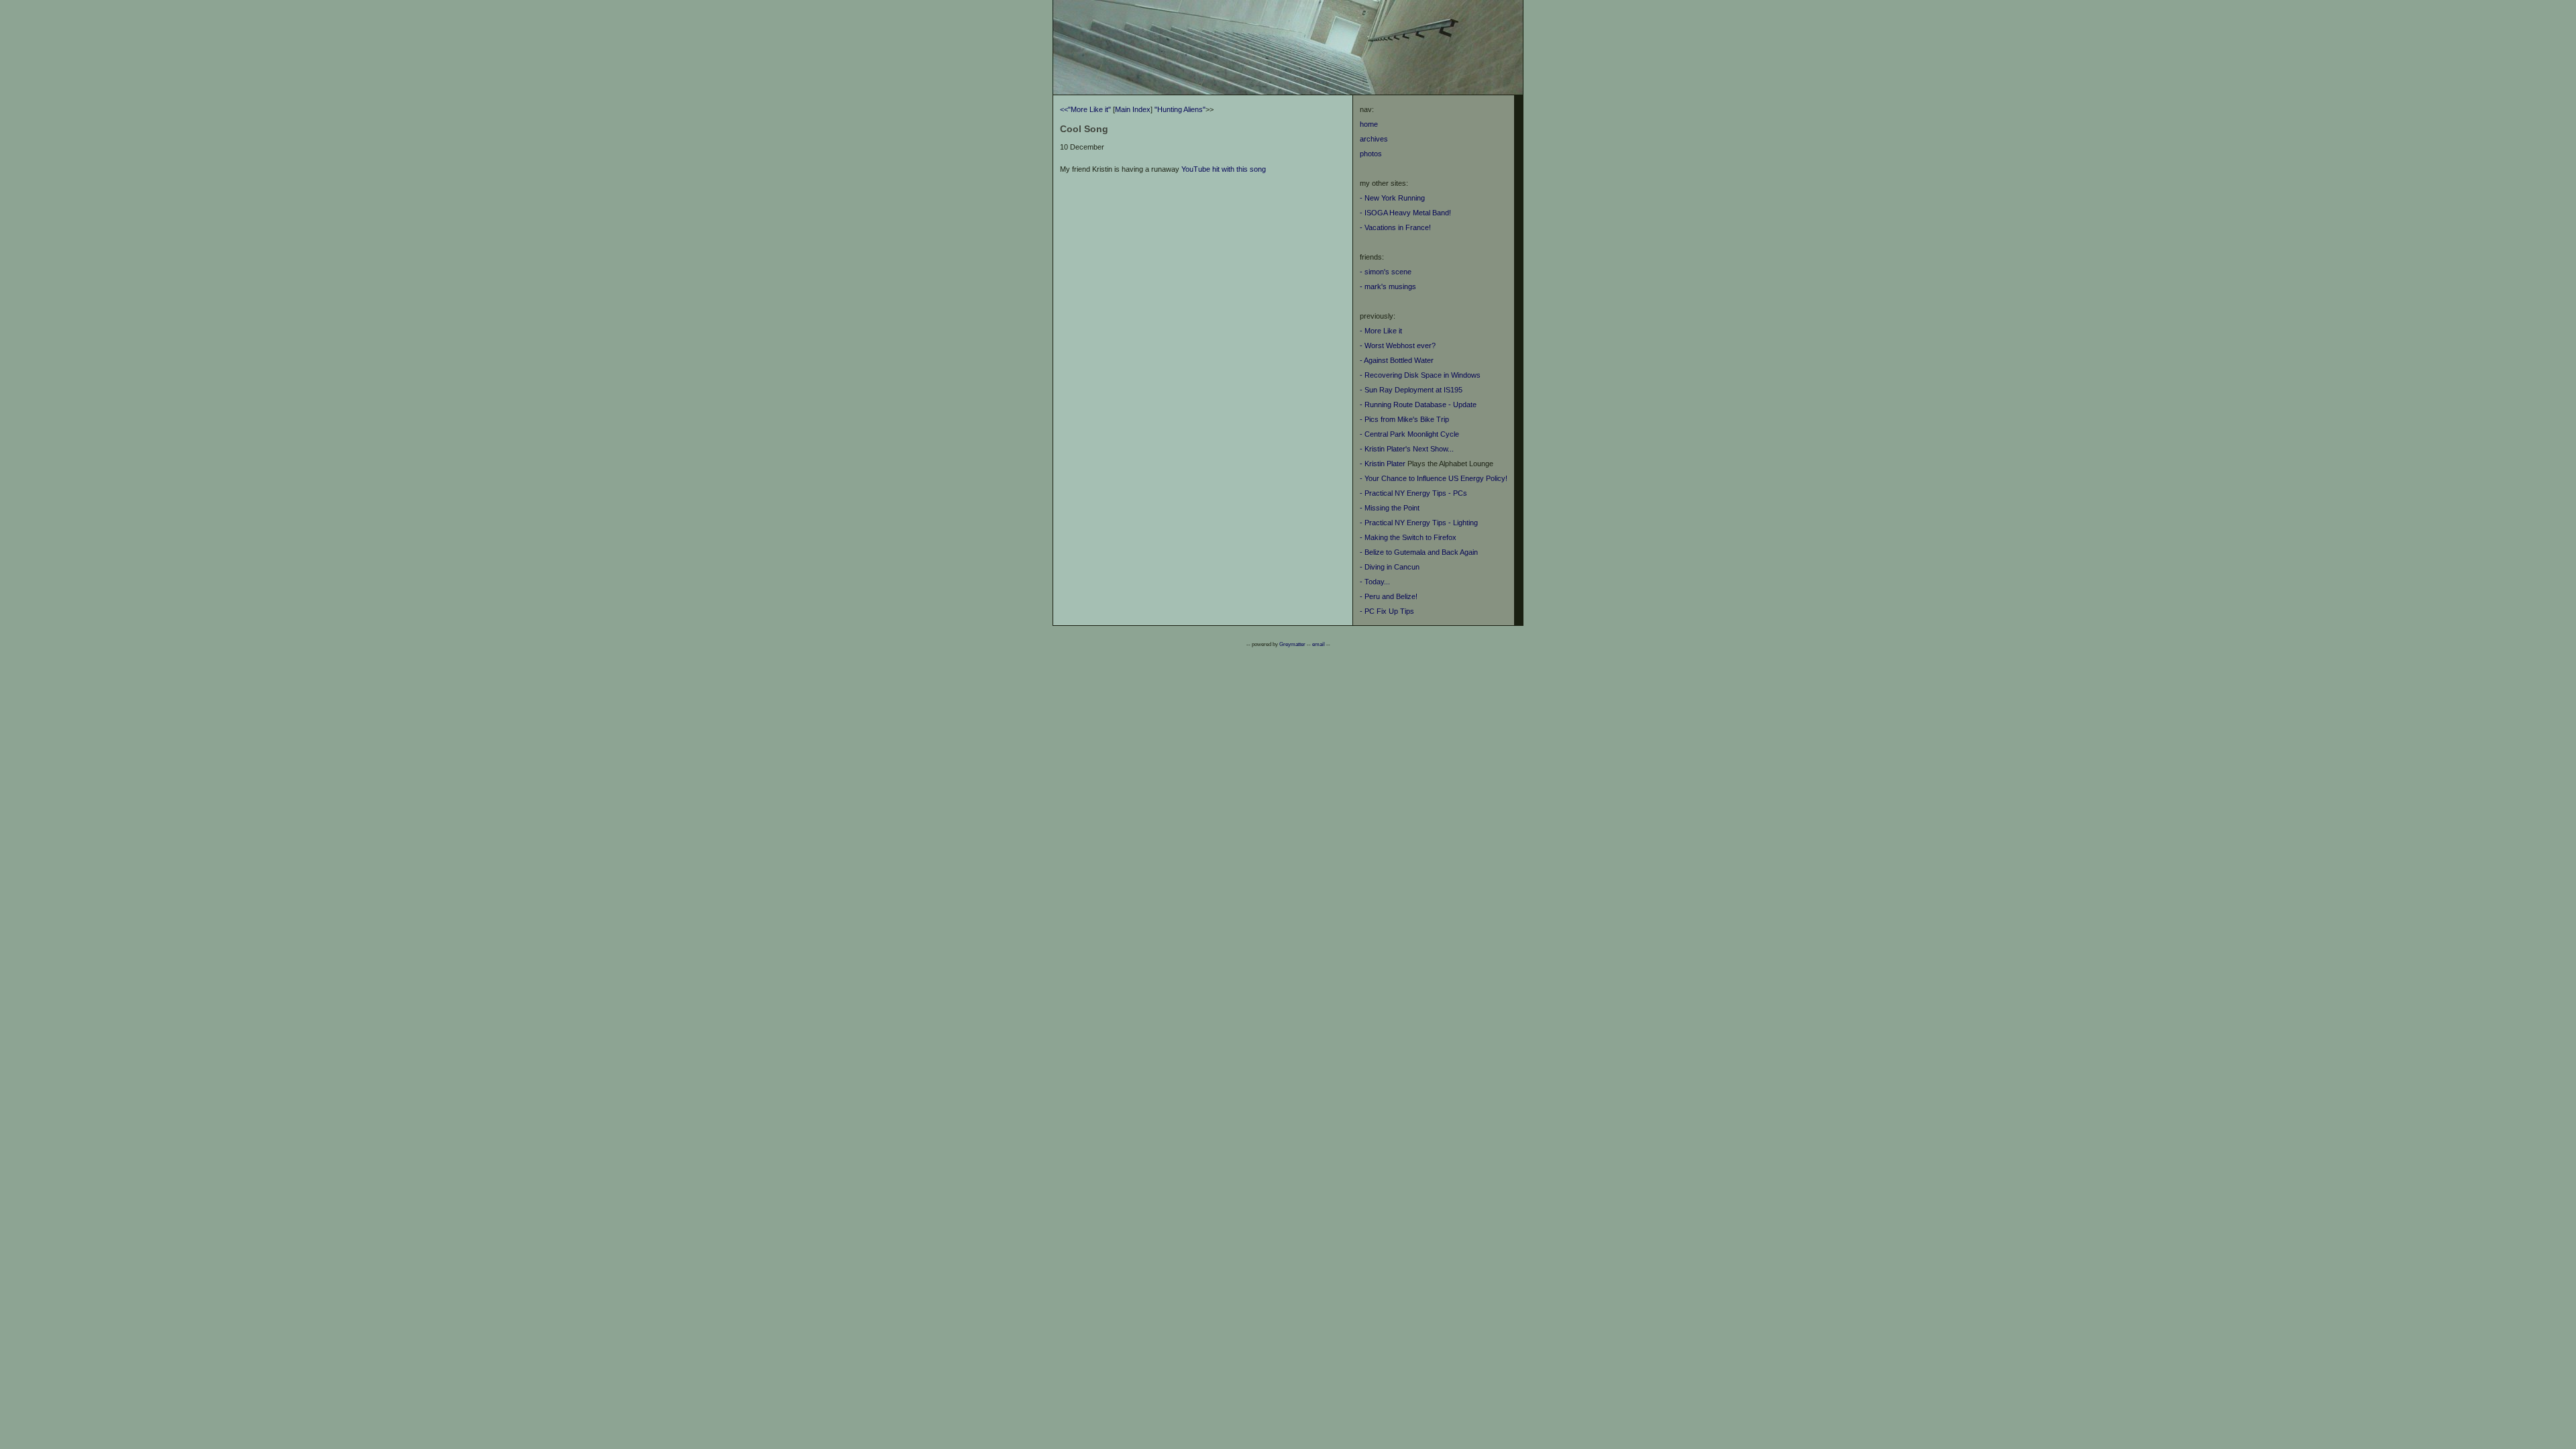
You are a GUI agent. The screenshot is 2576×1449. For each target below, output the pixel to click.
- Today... (1375, 582)
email (1319, 644)
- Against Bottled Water (1397, 360)
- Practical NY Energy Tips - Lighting (1419, 523)
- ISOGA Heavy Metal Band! (1405, 213)
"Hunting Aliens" (1180, 109)
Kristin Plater (1385, 464)
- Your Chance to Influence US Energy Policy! (1434, 478)
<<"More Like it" (1085, 109)
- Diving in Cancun (1390, 567)
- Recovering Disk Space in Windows (1420, 375)
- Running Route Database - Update (1418, 405)
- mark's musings (1388, 286)
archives (1374, 139)
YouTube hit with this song (1224, 169)
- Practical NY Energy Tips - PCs (1413, 493)
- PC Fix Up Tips (1387, 611)
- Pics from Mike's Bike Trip (1404, 419)
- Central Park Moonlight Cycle (1409, 434)
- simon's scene (1386, 272)
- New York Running (1392, 198)
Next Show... (1433, 449)
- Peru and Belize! (1389, 596)
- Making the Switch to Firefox (1408, 537)
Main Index (1133, 109)
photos (1371, 154)
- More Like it (1381, 331)
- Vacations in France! (1395, 227)
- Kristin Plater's (1386, 449)
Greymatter (1292, 644)
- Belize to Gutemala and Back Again (1419, 552)
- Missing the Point (1390, 508)
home (1369, 124)
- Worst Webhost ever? (1398, 345)
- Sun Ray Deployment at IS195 (1411, 390)
